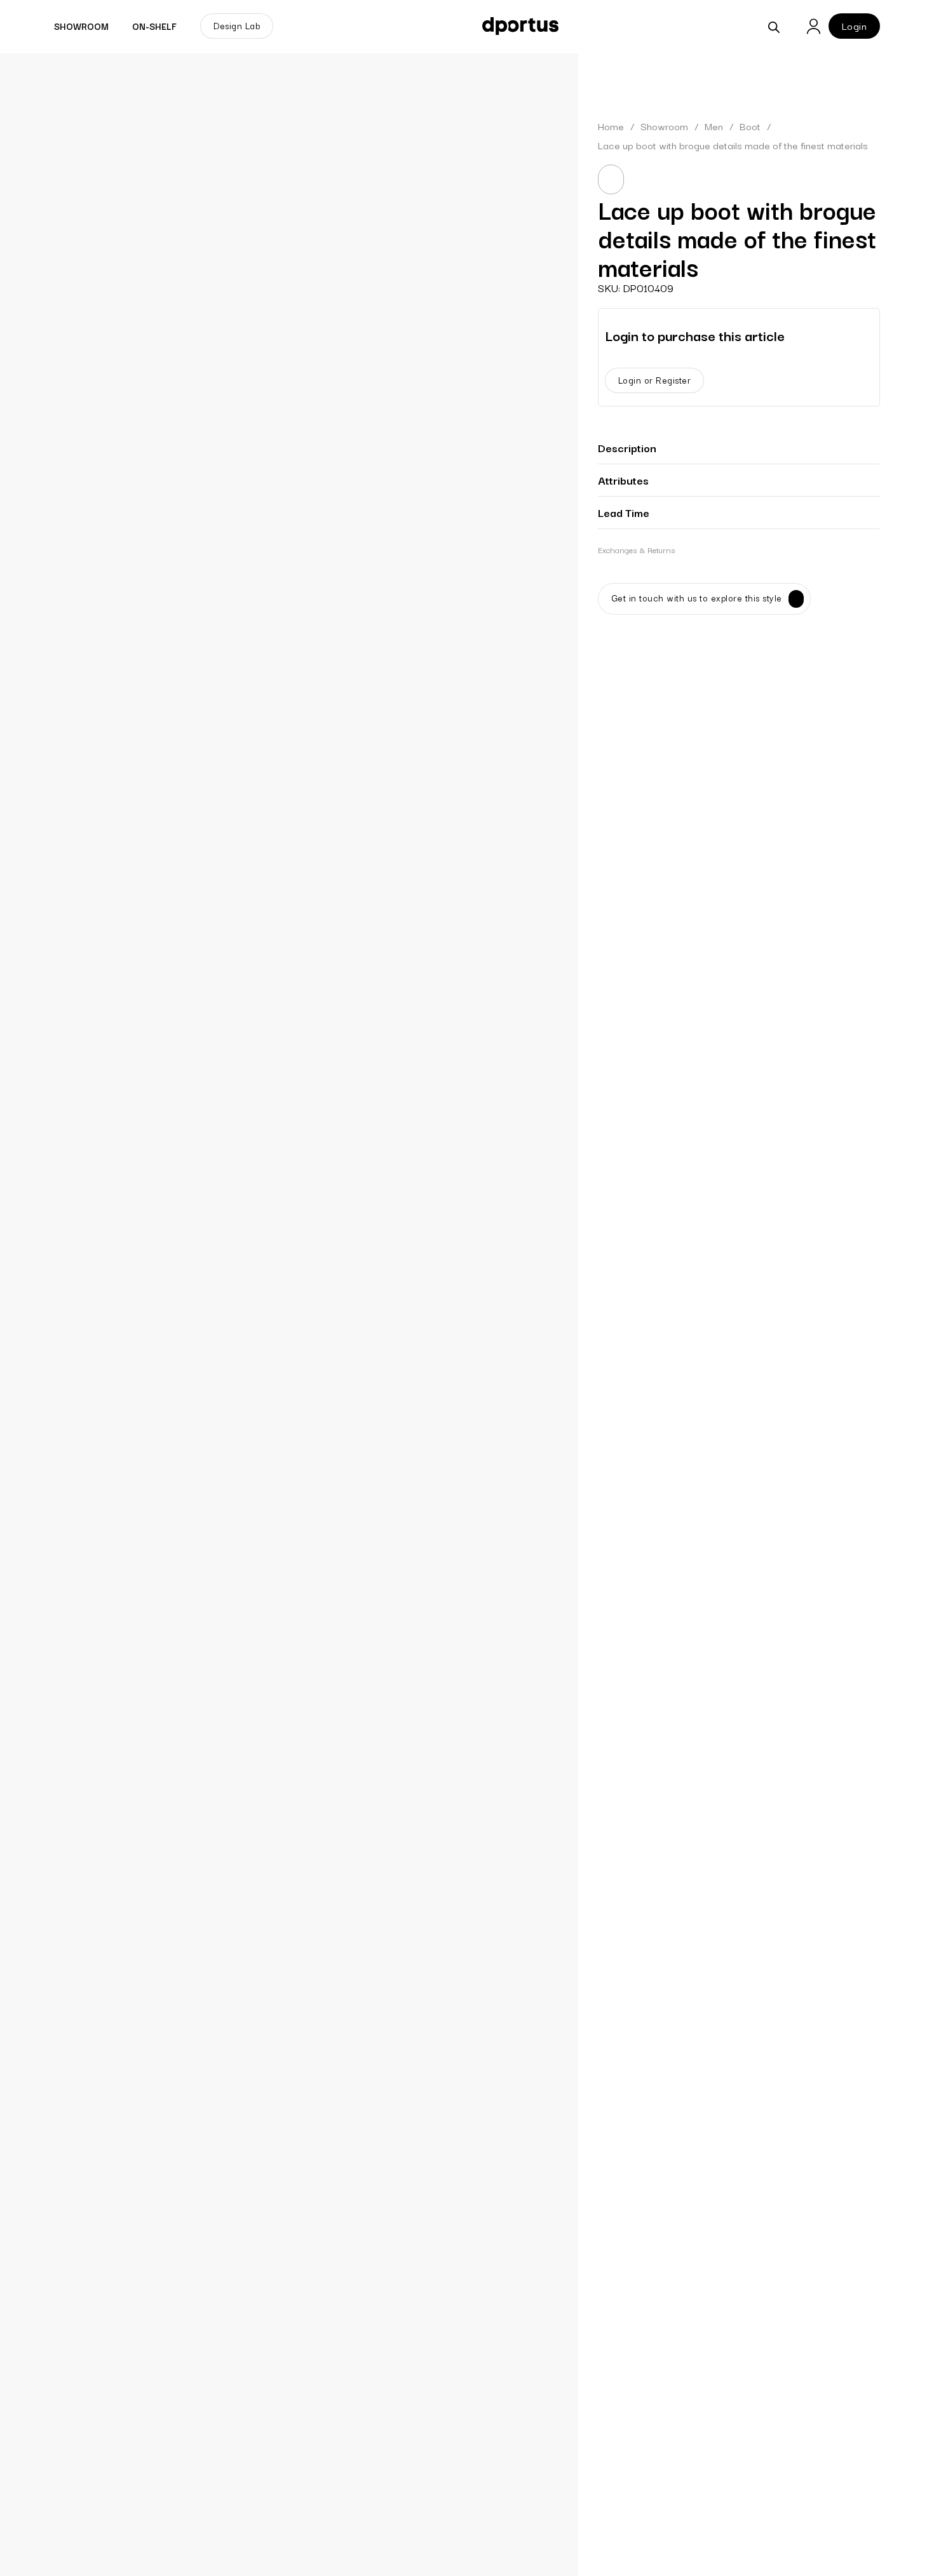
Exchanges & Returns (636, 549)
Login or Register (655, 380)
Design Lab (237, 25)
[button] (739, 448)
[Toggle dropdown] (116, 26)
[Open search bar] (774, 26)
